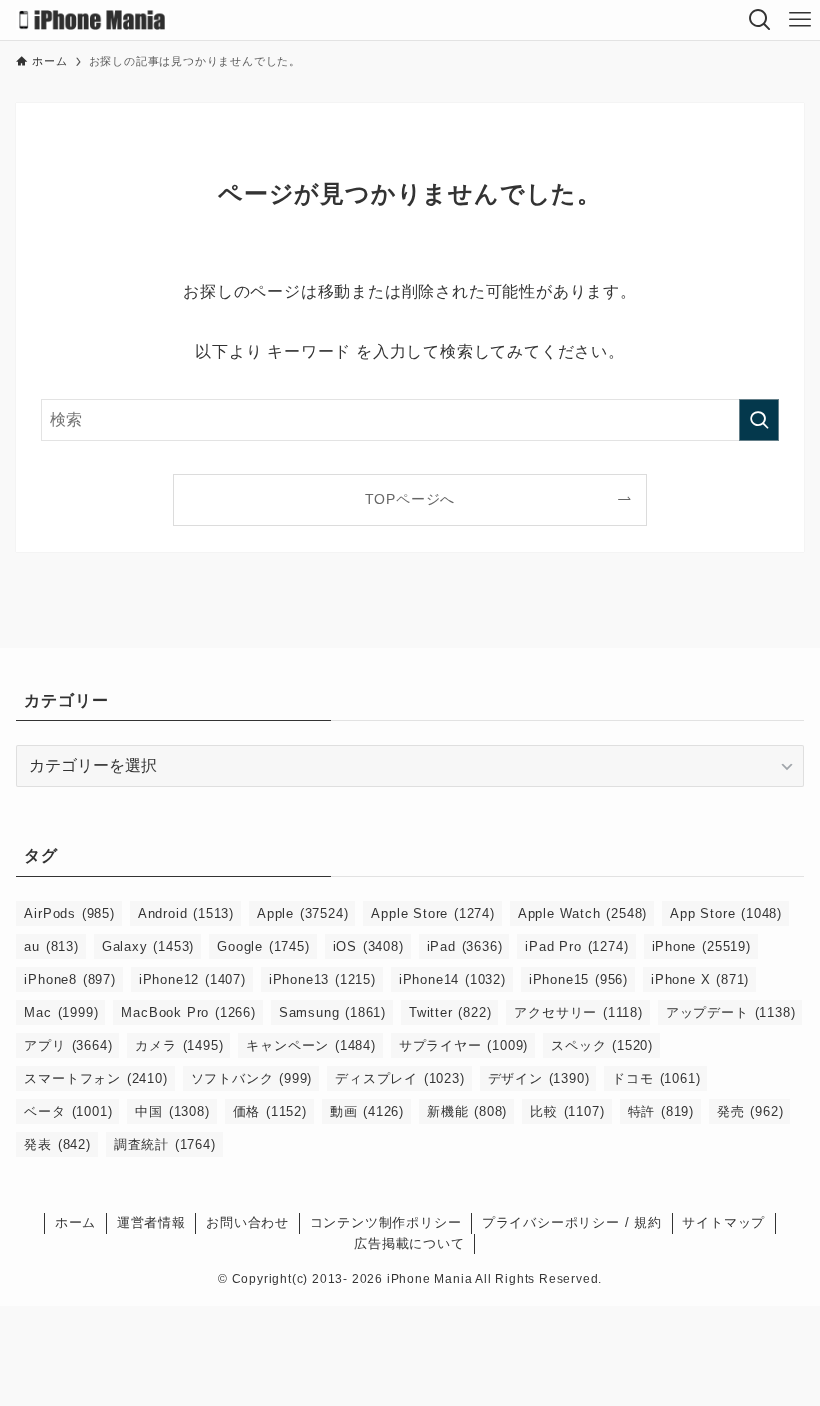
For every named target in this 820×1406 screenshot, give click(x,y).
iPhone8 (69, 979)
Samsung (332, 1012)
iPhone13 (322, 979)
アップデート (730, 1012)
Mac (61, 1012)
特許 (661, 1111)
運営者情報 (151, 1222)
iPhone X (700, 979)
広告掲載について (409, 1243)
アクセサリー (578, 1012)
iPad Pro (576, 946)
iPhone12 (192, 979)
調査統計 (165, 1144)
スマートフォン (95, 1078)
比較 (567, 1111)
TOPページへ (410, 499)
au (51, 946)
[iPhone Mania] (92, 20)
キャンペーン (310, 1045)
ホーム (75, 1222)
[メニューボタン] (800, 20)
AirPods (69, 913)
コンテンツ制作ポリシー (386, 1222)
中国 (172, 1111)
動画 (367, 1111)
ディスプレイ (399, 1078)
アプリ (68, 1045)
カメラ (179, 1045)
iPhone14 (452, 979)
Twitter (450, 1012)
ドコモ (656, 1078)
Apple (302, 913)
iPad (465, 946)
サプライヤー (463, 1045)
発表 (57, 1144)
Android (186, 913)
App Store (726, 913)
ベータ (68, 1111)
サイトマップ (723, 1222)
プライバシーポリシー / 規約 (572, 1222)
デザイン (539, 1078)
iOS (368, 946)
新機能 (467, 1111)
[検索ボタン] (760, 20)
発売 (750, 1111)
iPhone (701, 946)
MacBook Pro (188, 1012)
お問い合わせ (247, 1222)
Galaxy (148, 946)
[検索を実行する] (759, 420)
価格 (270, 1111)
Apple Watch (582, 913)
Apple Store (432, 913)
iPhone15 (578, 979)
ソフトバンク (252, 1078)
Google (263, 946)
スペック (602, 1045)
